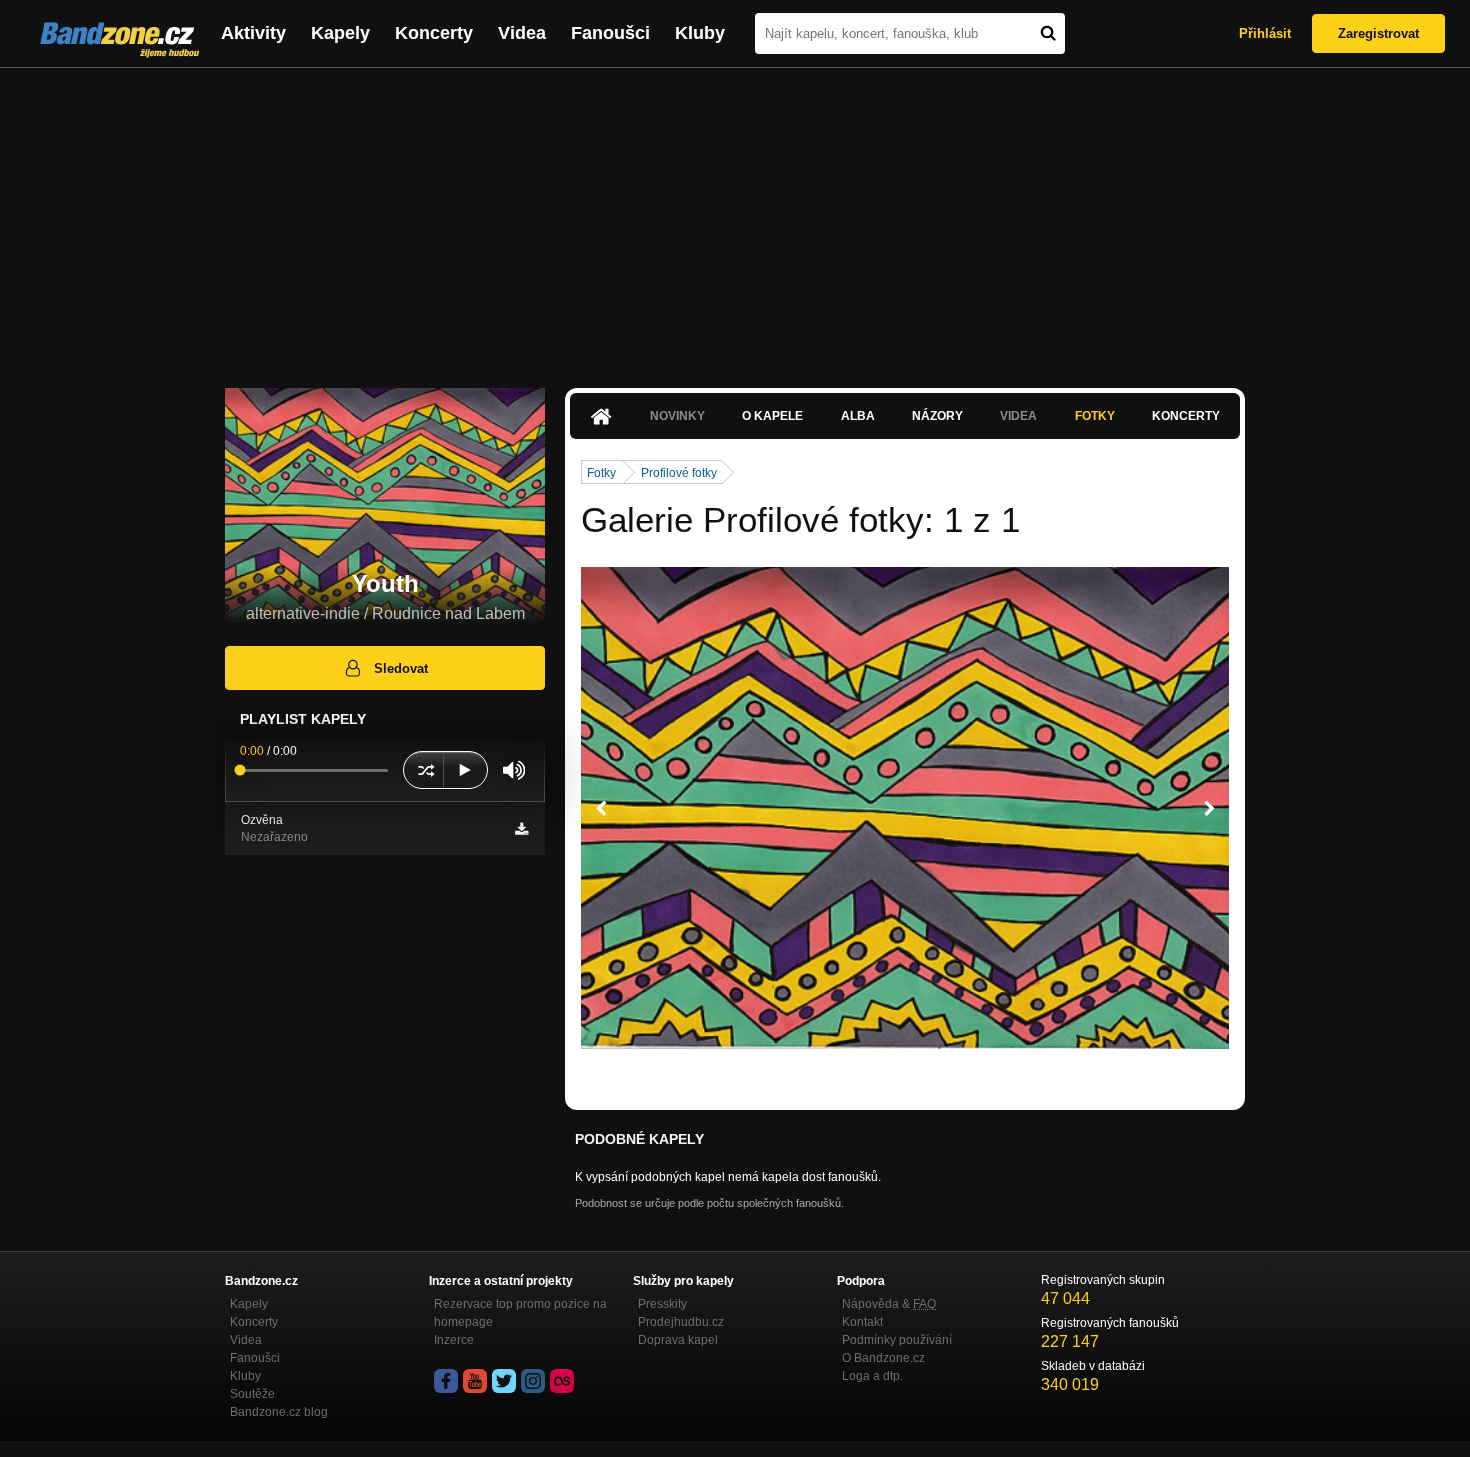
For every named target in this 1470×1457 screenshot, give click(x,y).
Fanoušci (610, 33)
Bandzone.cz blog (279, 1412)
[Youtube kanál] (475, 1381)
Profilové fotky (679, 473)
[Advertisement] (735, 218)
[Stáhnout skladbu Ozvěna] (521, 829)
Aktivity (253, 33)
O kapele (772, 416)
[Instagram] (533, 1381)
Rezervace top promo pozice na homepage (520, 1313)
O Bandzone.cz (883, 1358)
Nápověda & (889, 1304)
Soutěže (252, 1394)
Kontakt (862, 1322)
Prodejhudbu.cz (681, 1322)
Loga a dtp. (872, 1376)
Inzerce (454, 1340)
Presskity (662, 1304)
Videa (522, 33)
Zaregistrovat (1378, 33)
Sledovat (401, 668)
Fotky (1095, 416)
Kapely (340, 33)
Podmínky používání (897, 1340)
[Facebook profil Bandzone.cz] (446, 1381)
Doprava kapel (678, 1340)
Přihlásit (1265, 33)
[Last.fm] (562, 1381)
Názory (937, 416)
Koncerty (434, 33)
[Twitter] (504, 1381)
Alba (858, 416)
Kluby (700, 33)
